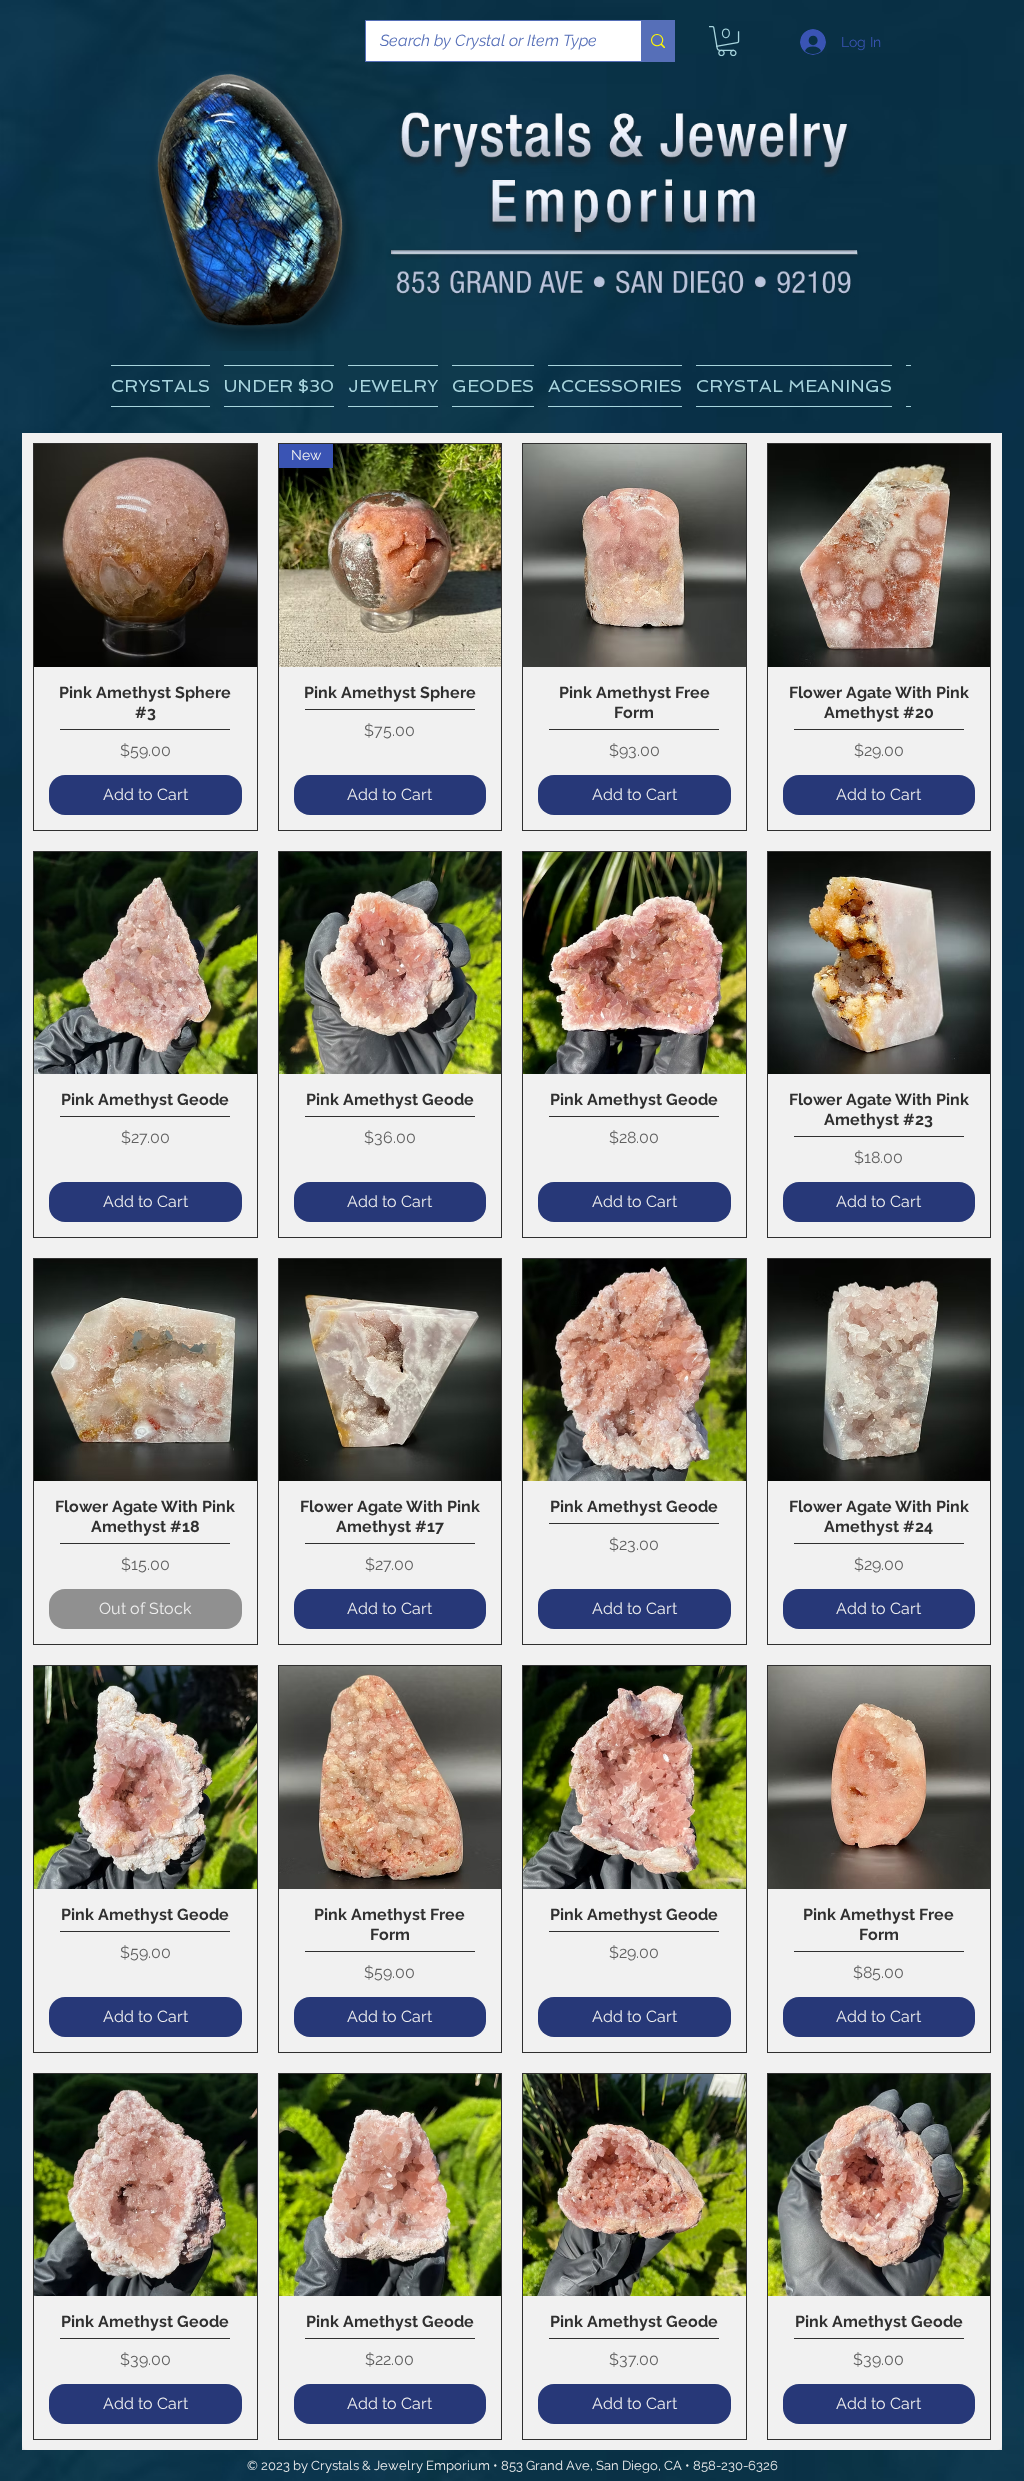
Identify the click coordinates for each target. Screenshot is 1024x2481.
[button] (794, 386)
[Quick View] (145, 555)
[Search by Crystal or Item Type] (657, 41)
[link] (727, 41)
